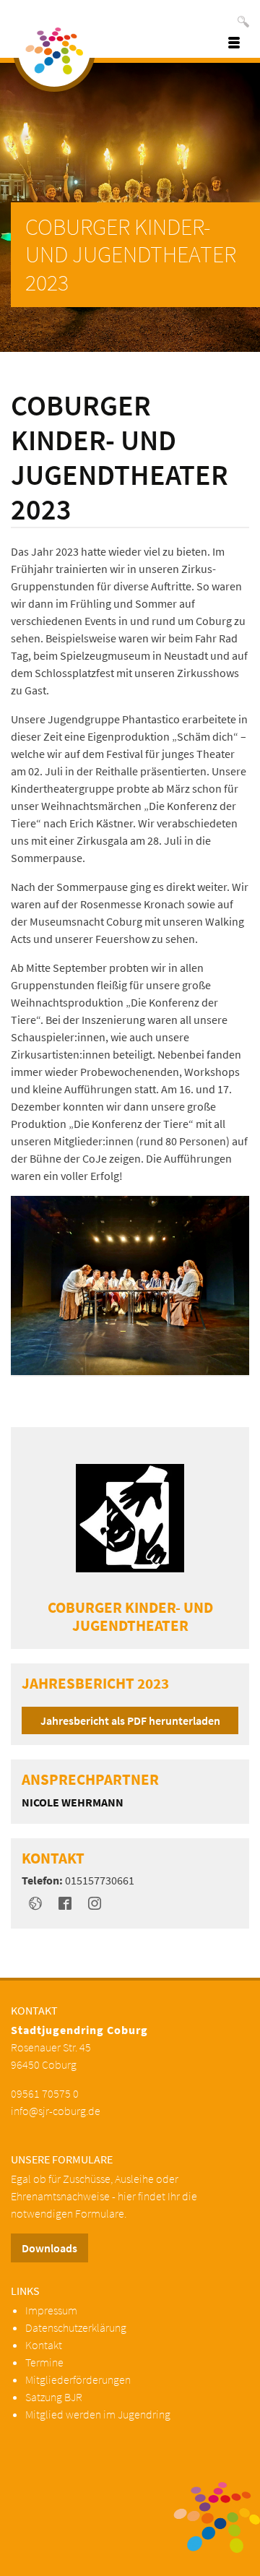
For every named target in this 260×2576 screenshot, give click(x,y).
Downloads (49, 2248)
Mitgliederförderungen (78, 2379)
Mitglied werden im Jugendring (98, 2414)
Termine (44, 2362)
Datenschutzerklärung (76, 2327)
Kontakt (44, 2345)
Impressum (51, 2310)
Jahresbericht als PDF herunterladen (130, 1720)
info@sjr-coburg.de (56, 2111)
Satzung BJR (54, 2397)
